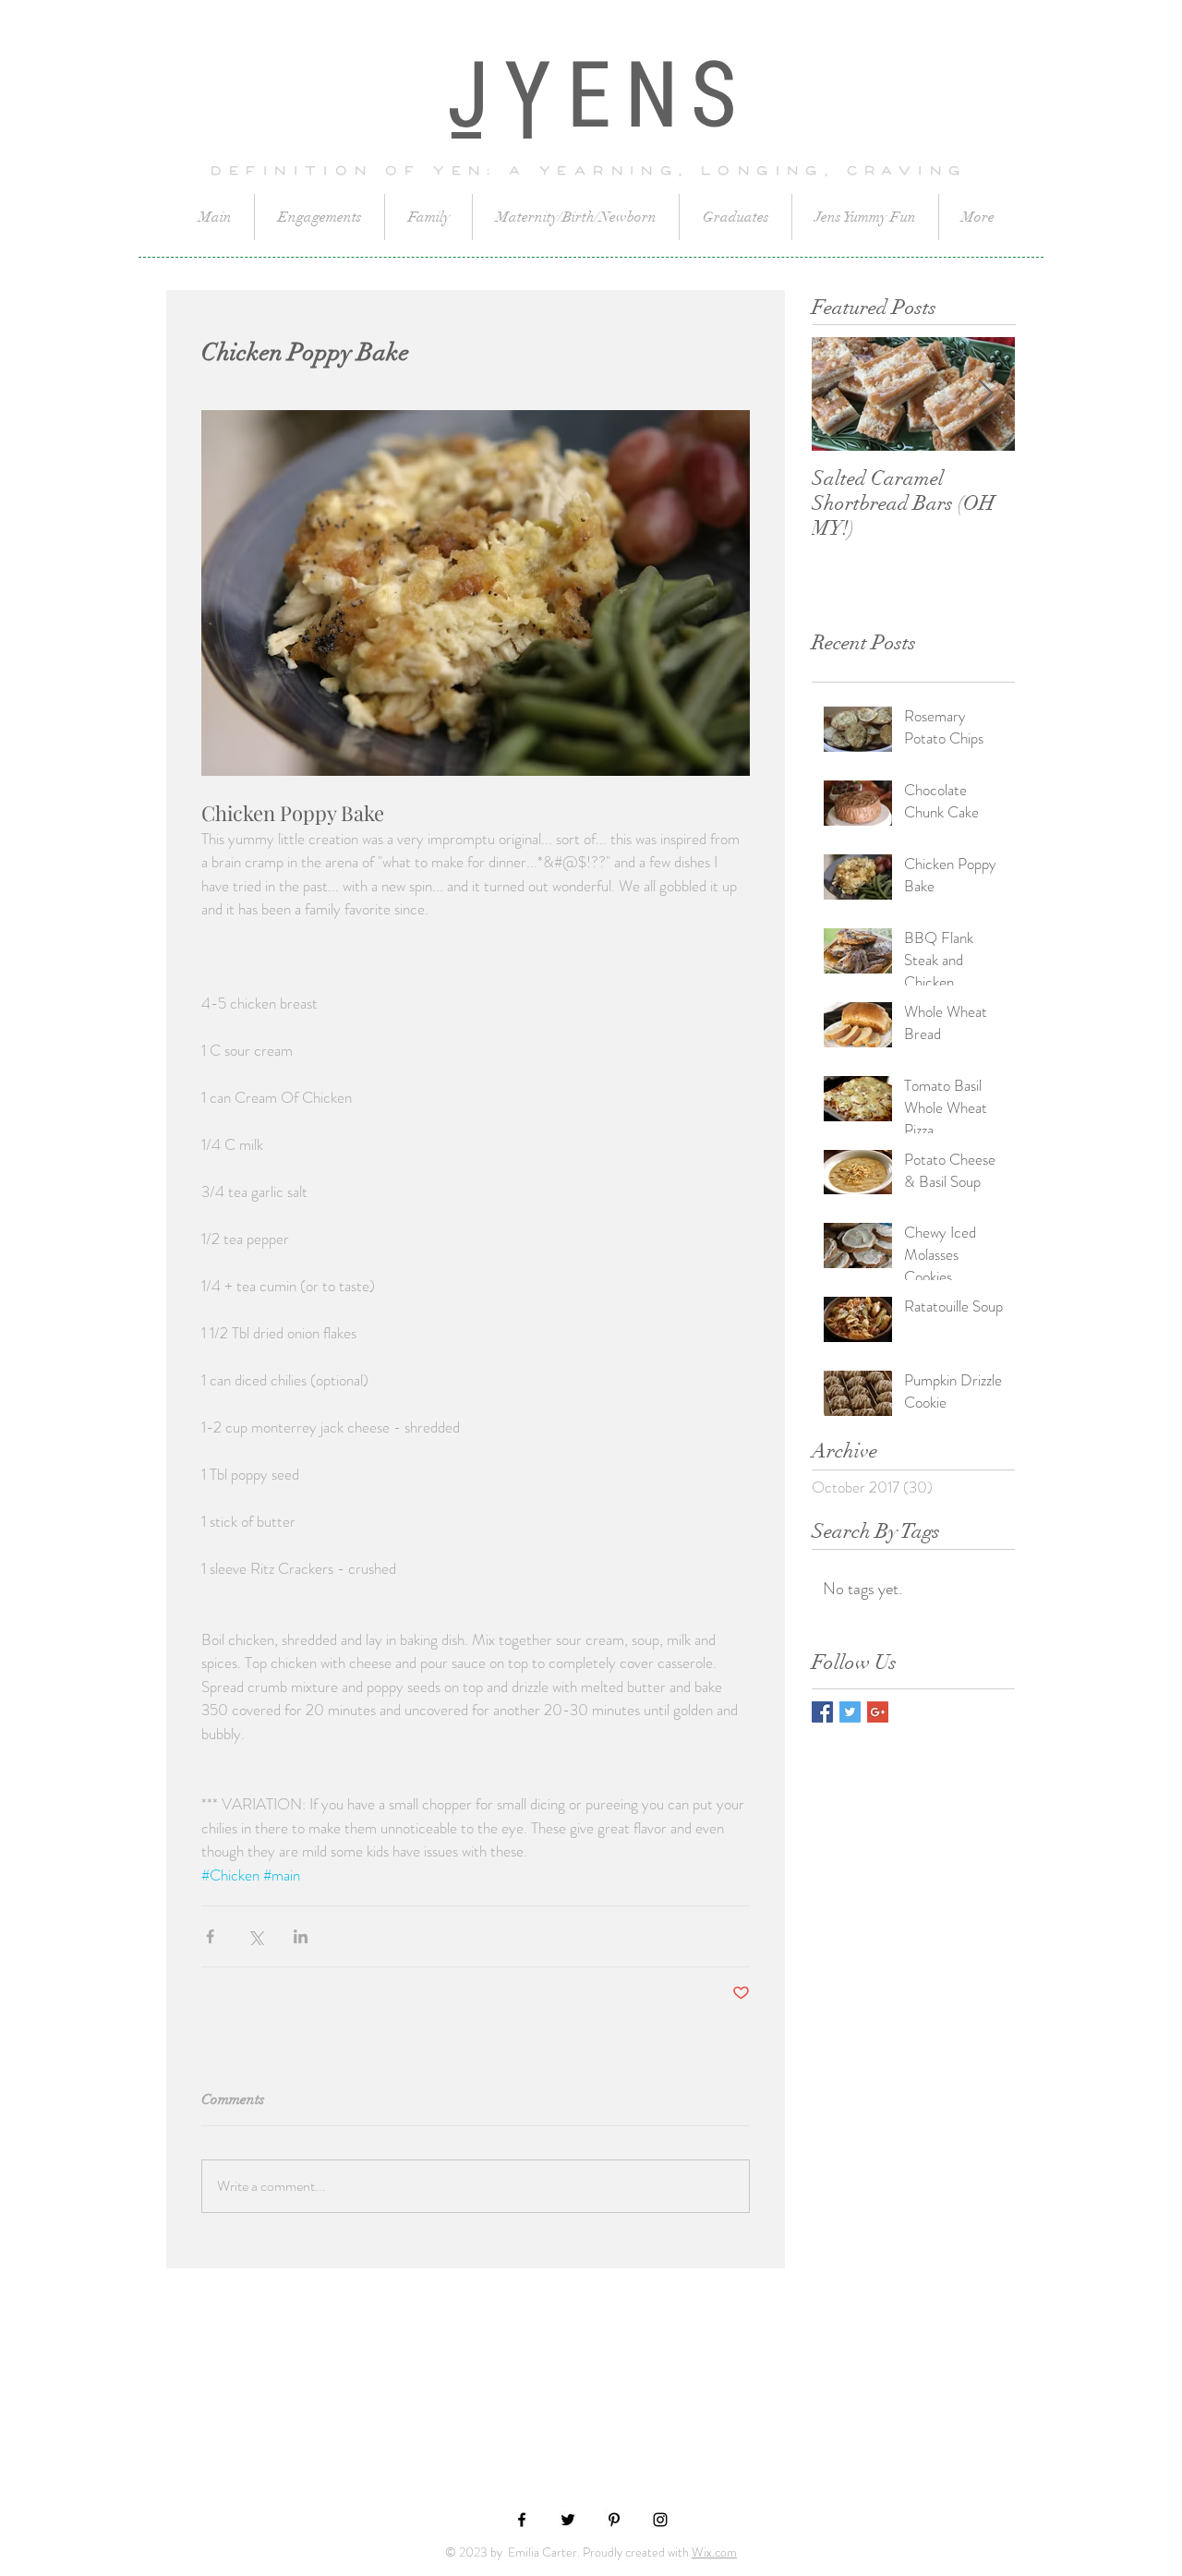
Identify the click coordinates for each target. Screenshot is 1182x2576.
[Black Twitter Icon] (568, 2520)
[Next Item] (985, 394)
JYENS (602, 100)
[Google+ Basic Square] (878, 1712)
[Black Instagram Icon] (660, 2520)
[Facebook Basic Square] (822, 1712)
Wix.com (714, 2552)
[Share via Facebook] (210, 1936)
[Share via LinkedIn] (301, 1936)
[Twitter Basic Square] (850, 1712)
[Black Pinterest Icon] (614, 2520)
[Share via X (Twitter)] (255, 1936)
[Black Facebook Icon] (522, 2520)
